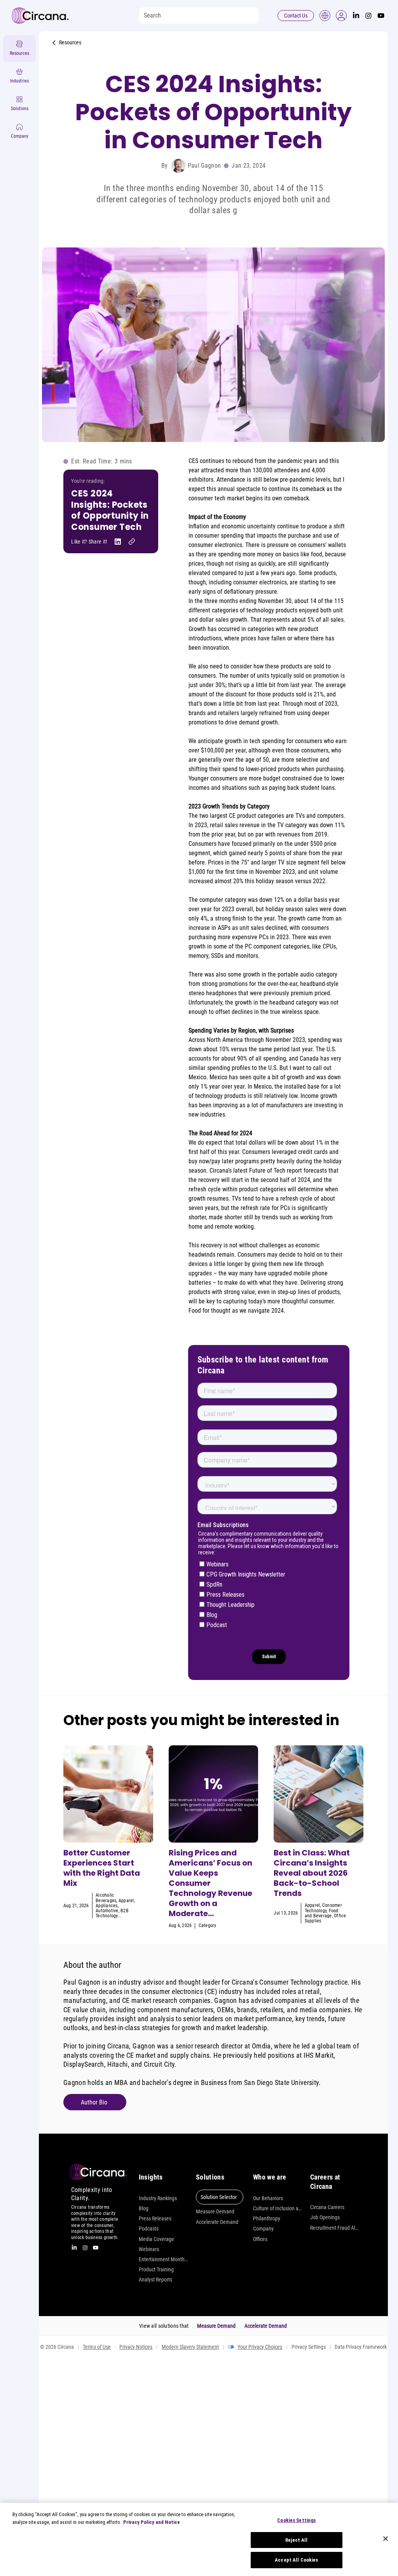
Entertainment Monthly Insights (163, 2259)
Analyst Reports (155, 2280)
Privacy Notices (136, 2347)
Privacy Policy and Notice (152, 2522)
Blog (144, 2208)
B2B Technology (112, 1913)
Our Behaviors (268, 2198)
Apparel (126, 1901)
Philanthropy (267, 2218)
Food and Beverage (322, 1913)
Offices (260, 2239)
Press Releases (155, 2218)
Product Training (156, 2269)
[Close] (386, 2539)
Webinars (149, 2249)
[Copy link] (132, 542)
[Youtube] (381, 16)
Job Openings (325, 2217)
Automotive (107, 1911)
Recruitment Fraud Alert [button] (335, 2228)
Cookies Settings (296, 2520)
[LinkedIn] (356, 16)
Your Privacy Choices (260, 2347)
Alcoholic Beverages (106, 1898)
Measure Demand (215, 2211)
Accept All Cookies (296, 2560)
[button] (341, 16)
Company (263, 2229)
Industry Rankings (158, 2198)
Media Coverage (156, 2239)
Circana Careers (327, 2207)
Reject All (296, 2540)
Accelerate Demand (217, 2222)
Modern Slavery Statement (190, 2347)
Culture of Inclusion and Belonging (278, 2208)
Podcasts (149, 2229)
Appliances (106, 1906)
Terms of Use (97, 2347)
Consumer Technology (323, 1908)
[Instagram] (368, 16)
